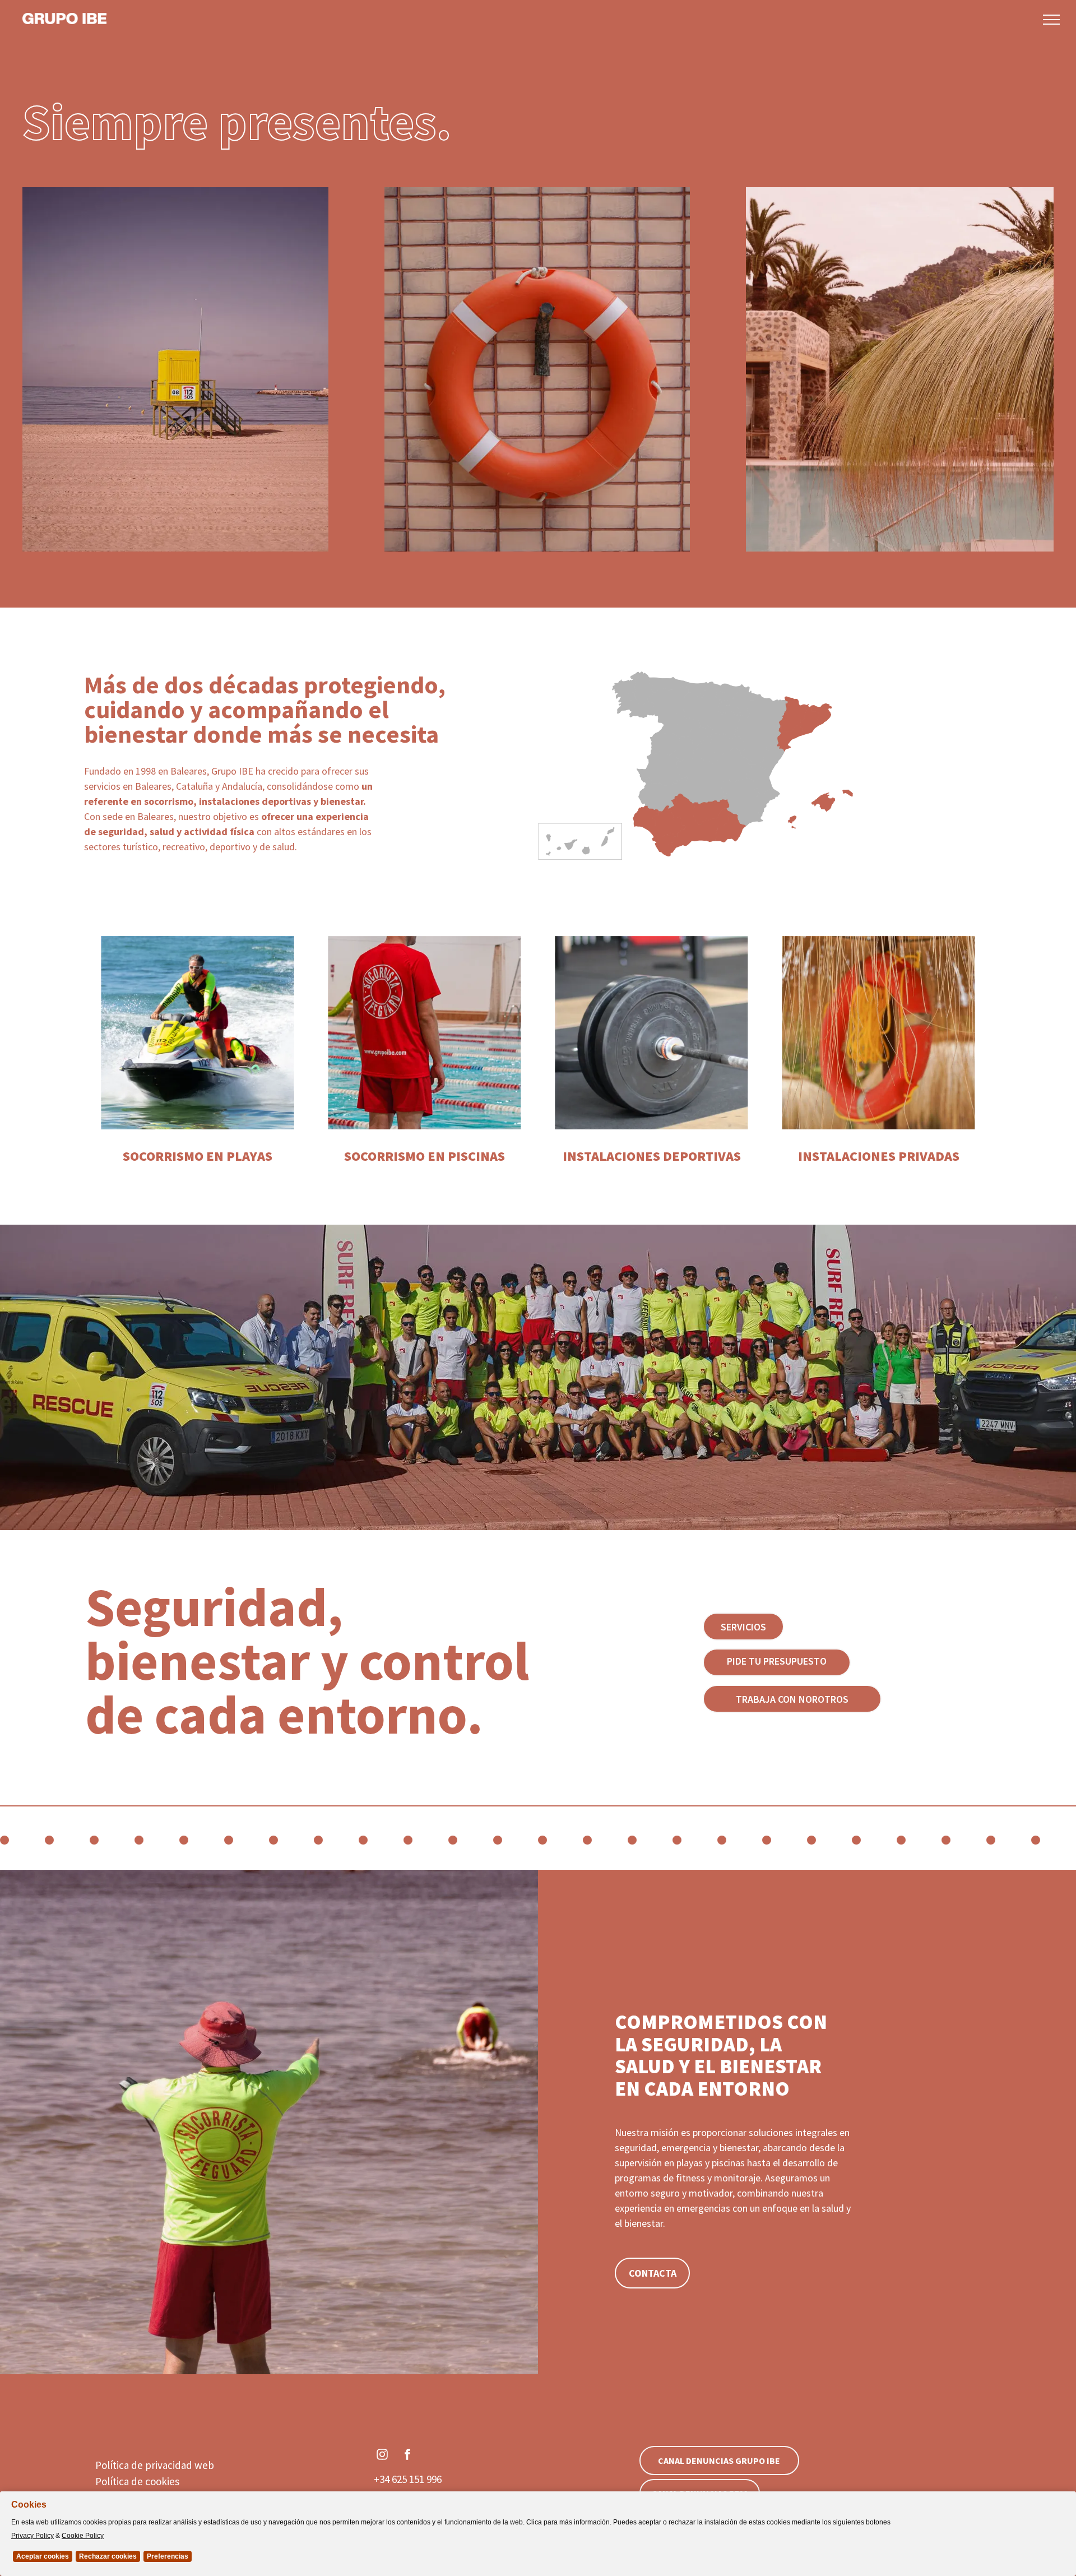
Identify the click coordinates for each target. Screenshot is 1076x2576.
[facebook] (407, 2456)
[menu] (1051, 20)
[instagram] (382, 2456)
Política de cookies (137, 2481)
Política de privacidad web (155, 2465)
